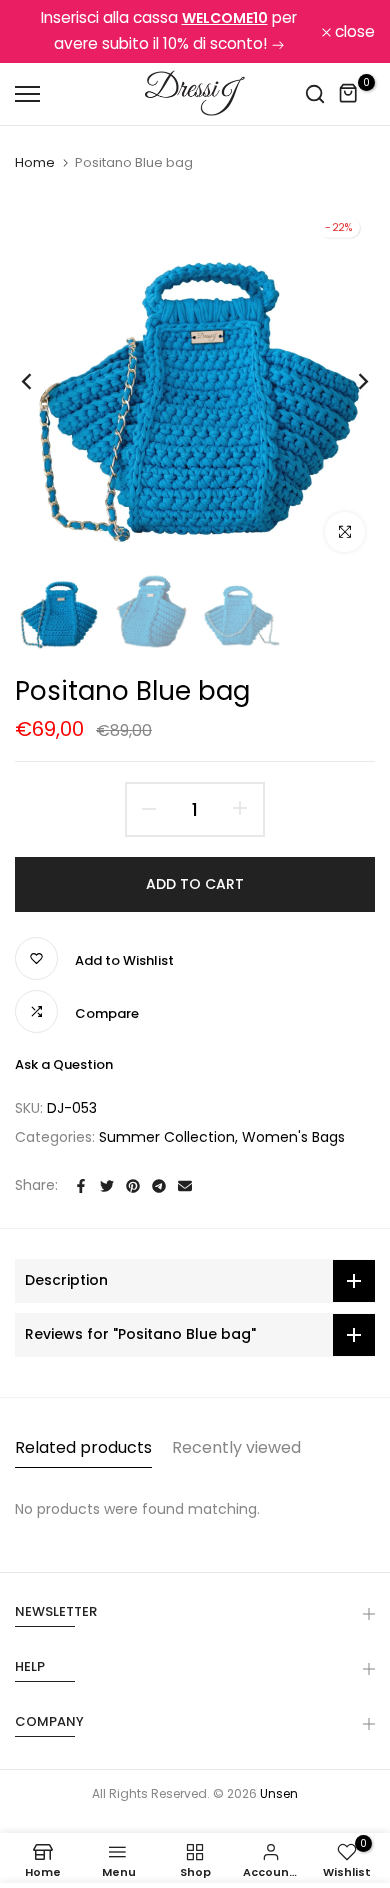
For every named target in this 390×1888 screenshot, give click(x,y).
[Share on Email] (185, 1186)
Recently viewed (236, 1447)
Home (35, 163)
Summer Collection (167, 1137)
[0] (349, 93)
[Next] (350, 382)
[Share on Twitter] (107, 1186)
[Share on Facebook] (81, 1186)
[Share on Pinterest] (133, 1186)
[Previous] (40, 382)
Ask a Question (64, 1064)
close (353, 32)
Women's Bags (293, 1137)
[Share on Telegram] (159, 1186)
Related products (83, 1447)
